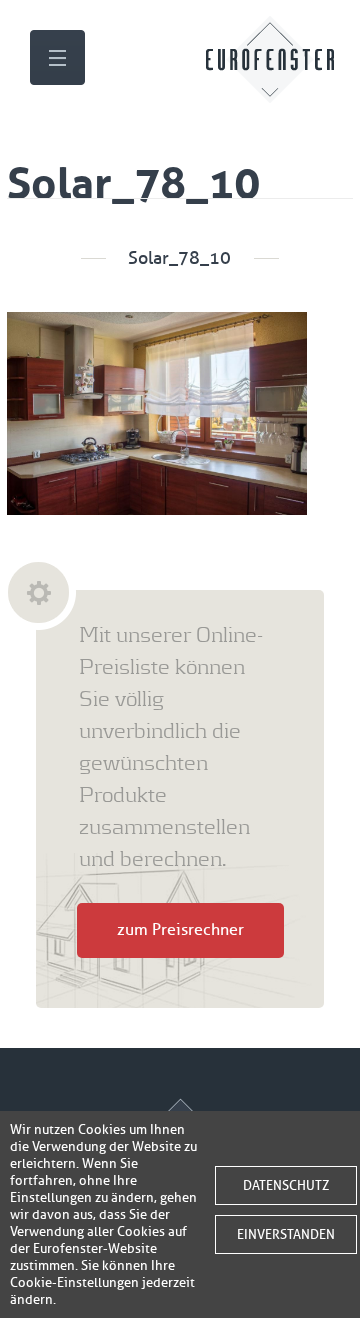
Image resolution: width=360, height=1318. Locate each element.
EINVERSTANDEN (286, 1234)
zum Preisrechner (180, 930)
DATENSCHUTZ (286, 1185)
